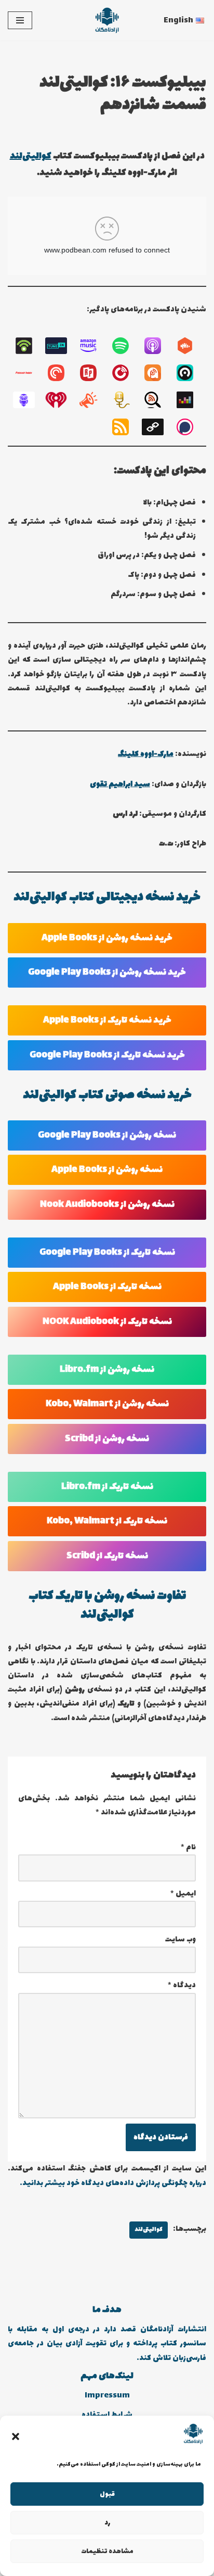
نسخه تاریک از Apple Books (107, 1287)
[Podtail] (126, 400)
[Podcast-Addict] (158, 373)
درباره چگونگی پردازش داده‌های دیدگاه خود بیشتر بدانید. (113, 2183)
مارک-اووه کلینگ (146, 754)
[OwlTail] (29, 400)
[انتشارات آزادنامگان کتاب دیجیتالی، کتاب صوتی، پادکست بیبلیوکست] (107, 20)
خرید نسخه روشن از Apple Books (107, 938)
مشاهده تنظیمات (107, 2552)
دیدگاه (182, 1985)
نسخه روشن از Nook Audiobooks (107, 1205)
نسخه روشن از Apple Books (107, 1170)
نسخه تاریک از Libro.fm (107, 1487)
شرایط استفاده (107, 2415)
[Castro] (190, 373)
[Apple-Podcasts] (158, 346)
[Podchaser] (190, 427)
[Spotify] (126, 346)
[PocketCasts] (61, 373)
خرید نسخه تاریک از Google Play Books (107, 1055)
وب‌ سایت (180, 1940)
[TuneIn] (61, 346)
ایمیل (183, 1894)
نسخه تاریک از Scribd (107, 1556)
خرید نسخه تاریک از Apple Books (107, 1020)
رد (107, 2523)
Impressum (107, 2396)
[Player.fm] (126, 373)
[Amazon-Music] (93, 346)
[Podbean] (29, 346)
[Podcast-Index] (29, 373)
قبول (107, 2494)
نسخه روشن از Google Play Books (107, 1135)
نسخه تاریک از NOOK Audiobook (107, 1322)
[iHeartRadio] (61, 400)
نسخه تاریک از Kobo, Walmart (107, 1521)
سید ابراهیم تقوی (120, 784)
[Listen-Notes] (158, 400)
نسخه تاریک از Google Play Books (107, 1253)
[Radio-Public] (93, 373)
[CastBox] (190, 346)
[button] (16, 2436)
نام (188, 1847)
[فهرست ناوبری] (20, 20)
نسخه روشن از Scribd (107, 1439)
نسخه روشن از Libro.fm (107, 1370)
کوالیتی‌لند (31, 156)
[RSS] (126, 427)
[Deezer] (190, 400)
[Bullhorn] (93, 400)
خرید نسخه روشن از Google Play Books (107, 973)
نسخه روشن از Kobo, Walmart (107, 1404)
